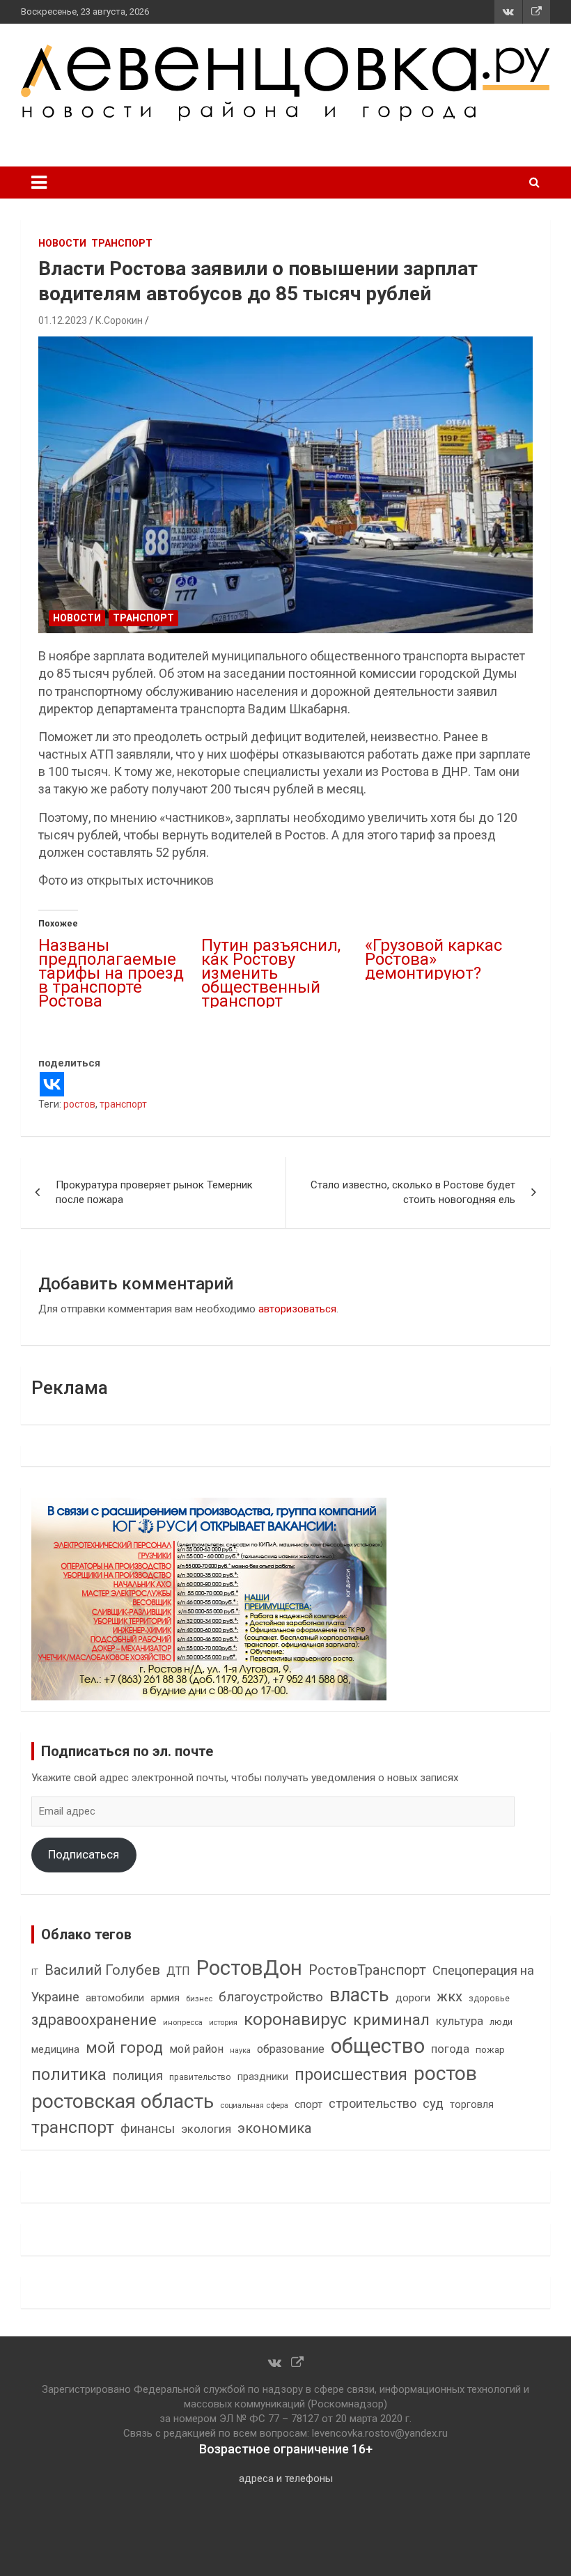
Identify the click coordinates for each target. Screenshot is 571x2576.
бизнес (199, 1999)
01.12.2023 (63, 320)
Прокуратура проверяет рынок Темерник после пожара (154, 1192)
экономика (274, 2128)
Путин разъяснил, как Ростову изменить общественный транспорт (271, 973)
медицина (55, 2049)
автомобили (115, 1998)
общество (378, 2046)
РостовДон (249, 1968)
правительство (200, 2077)
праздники (263, 2077)
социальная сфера (254, 2105)
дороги (413, 1998)
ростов (79, 1104)
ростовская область (123, 2101)
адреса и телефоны (286, 2478)
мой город (124, 2047)
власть (359, 1995)
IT (35, 1972)
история (223, 2023)
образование (291, 2049)
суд (433, 2104)
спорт (308, 2104)
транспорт (123, 1104)
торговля (472, 2105)
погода (450, 2049)
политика (69, 2074)
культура (460, 2021)
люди (501, 2022)
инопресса (183, 2023)
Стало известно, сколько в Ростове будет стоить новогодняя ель (413, 1192)
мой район (196, 2049)
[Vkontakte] (52, 1084)
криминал (391, 2020)
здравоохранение (94, 2020)
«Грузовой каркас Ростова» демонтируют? (433, 959)
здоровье (489, 1998)
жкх (449, 1996)
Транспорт (122, 243)
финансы (148, 2129)
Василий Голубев (102, 1970)
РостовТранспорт (367, 1970)
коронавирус (295, 2019)
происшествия (351, 2075)
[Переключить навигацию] (39, 183)
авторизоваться (297, 1309)
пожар (490, 2049)
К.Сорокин (119, 320)
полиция (138, 2075)
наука (240, 2050)
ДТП (178, 1971)
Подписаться (84, 1854)
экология (206, 2129)
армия (165, 1998)
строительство (373, 2103)
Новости (62, 243)
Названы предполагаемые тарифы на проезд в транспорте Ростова (111, 973)
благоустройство (271, 1997)
